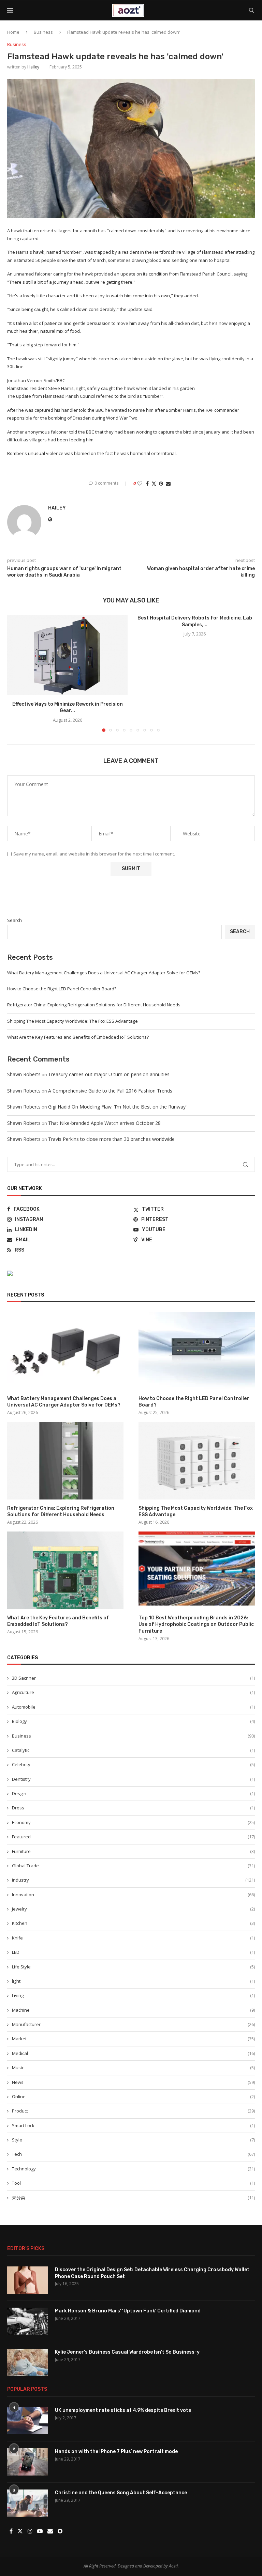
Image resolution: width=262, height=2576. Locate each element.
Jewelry (133, 1909)
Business (43, 32)
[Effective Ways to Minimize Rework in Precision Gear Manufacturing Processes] (67, 655)
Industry (133, 1880)
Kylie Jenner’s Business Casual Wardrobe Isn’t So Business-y (127, 2352)
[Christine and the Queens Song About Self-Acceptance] (28, 2503)
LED (133, 1952)
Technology (133, 2169)
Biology (133, 1721)
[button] (16, 673)
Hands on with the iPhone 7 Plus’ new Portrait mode (116, 2452)
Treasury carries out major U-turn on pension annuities (109, 1074)
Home (13, 32)
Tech (133, 2154)
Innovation (133, 1895)
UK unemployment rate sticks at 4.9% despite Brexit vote (123, 2410)
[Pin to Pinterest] (161, 483)
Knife (133, 1938)
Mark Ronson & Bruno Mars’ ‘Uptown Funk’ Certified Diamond (128, 2311)
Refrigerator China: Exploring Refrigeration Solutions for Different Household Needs (94, 1005)
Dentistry (133, 1779)
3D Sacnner (133, 1678)
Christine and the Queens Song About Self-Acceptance (121, 2493)
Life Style (133, 1967)
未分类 (133, 2198)
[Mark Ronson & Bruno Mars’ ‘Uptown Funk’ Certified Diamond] (28, 2321)
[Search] (251, 10)
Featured (133, 1837)
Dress (133, 1808)
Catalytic (133, 1750)
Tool (133, 2183)
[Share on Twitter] (154, 483)
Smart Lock (133, 2125)
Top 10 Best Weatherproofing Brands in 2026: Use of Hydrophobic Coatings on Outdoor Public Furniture (196, 1624)
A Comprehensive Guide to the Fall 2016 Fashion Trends (110, 1091)
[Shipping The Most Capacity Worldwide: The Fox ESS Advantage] (197, 1460)
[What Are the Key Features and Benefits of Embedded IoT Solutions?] (65, 1570)
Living (133, 1995)
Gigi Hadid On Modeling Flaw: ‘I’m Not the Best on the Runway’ (117, 1107)
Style (133, 2140)
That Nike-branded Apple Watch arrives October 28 (104, 1123)
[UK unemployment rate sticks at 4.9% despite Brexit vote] (28, 2421)
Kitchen (133, 1923)
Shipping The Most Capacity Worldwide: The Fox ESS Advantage (72, 1021)
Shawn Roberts (24, 1074)
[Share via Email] (168, 483)
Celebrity (133, 1764)
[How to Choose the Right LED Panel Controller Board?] (197, 1351)
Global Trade (133, 1866)
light (133, 1981)
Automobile (133, 1707)
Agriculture (133, 1692)
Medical (133, 2053)
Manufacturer (133, 2024)
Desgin (133, 1793)
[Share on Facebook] (147, 483)
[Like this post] (140, 483)
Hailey (33, 67)
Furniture (133, 1851)
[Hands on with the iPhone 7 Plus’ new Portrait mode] (28, 2462)
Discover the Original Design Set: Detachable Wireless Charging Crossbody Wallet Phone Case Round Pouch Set (152, 2273)
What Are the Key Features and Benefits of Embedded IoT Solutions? (78, 1037)
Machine (133, 2010)
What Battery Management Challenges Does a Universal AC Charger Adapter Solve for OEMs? (104, 973)
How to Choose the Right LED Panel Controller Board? (62, 989)
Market (133, 2039)
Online (133, 2096)
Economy (133, 1822)
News (133, 2082)
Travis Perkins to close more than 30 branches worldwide (111, 1139)
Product (133, 2111)
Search (14, 920)
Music (133, 2068)
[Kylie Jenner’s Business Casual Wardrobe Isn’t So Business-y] (28, 2362)
